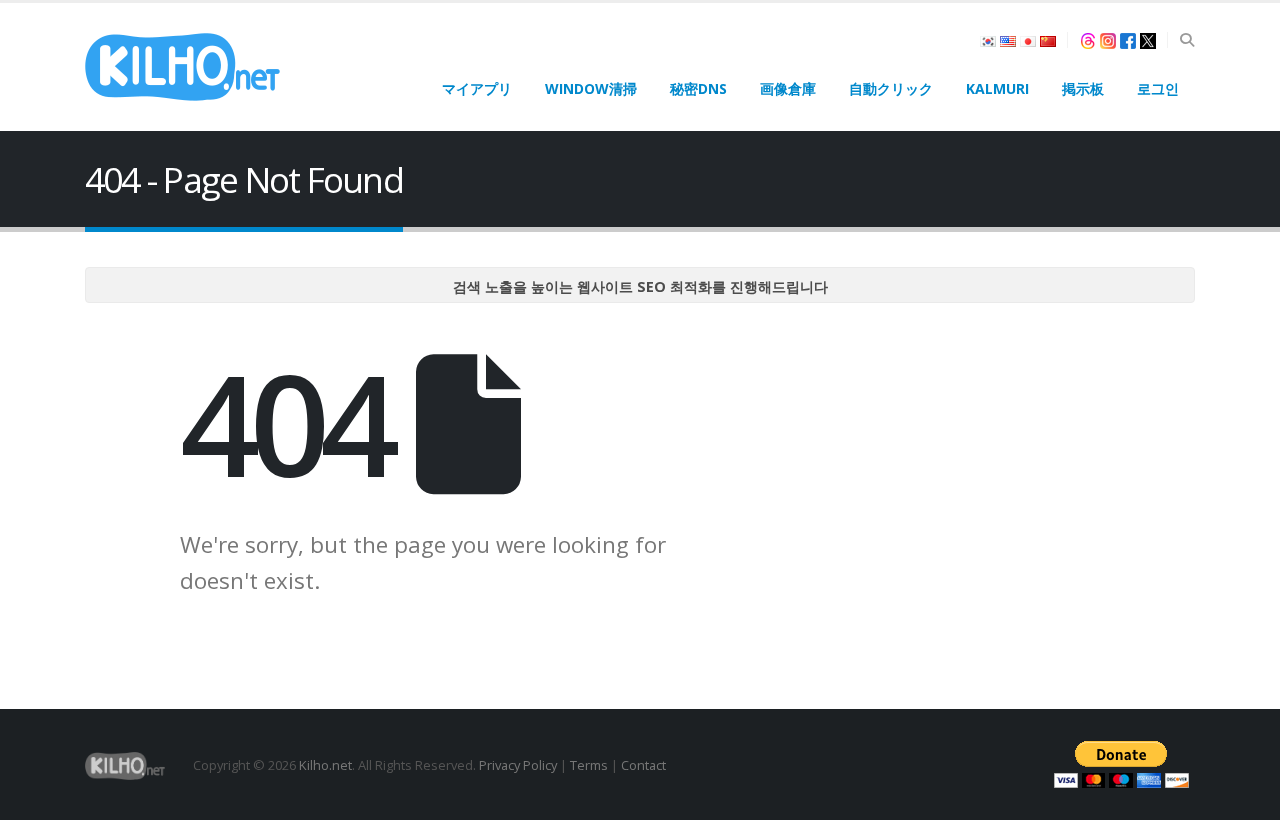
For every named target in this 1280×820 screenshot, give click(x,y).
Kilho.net (325, 765)
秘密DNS (698, 88)
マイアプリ (477, 88)
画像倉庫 (788, 88)
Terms (589, 765)
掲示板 (1083, 88)
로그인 (1158, 88)
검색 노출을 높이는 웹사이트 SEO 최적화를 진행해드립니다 (640, 286)
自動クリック (891, 88)
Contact (643, 765)
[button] (1186, 40)
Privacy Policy (518, 765)
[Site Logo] (182, 67)
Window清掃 (591, 88)
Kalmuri (997, 88)
